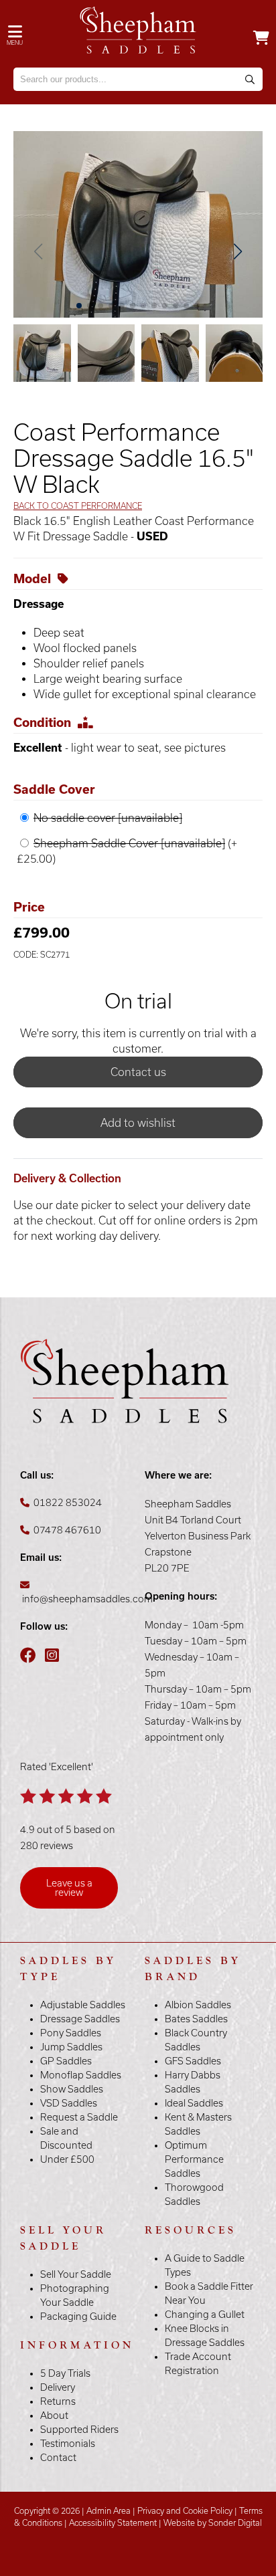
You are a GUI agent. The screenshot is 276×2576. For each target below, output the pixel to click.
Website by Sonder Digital (213, 2523)
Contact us (138, 1072)
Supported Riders (79, 2430)
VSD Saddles (69, 2103)
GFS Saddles (193, 2061)
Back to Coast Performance (78, 506)
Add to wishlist (138, 1123)
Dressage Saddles (80, 2019)
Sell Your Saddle (76, 2274)
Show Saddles (72, 2089)
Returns (58, 2401)
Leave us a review (69, 1888)
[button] (237, 251)
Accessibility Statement (113, 2523)
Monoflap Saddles (81, 2075)
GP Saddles (66, 2061)
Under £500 (67, 2159)
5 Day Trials (65, 2373)
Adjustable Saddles (83, 2005)
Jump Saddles (71, 2047)
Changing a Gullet (205, 2315)
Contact (58, 2458)
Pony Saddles (71, 2033)
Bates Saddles (196, 2019)
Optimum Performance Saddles (194, 2159)
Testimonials (68, 2444)
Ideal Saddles (194, 2103)
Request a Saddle (79, 2117)
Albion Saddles (198, 2005)
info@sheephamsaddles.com (87, 1599)
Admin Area (109, 2511)
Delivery (58, 2387)
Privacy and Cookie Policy (185, 2511)
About (54, 2416)
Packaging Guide (78, 2317)
